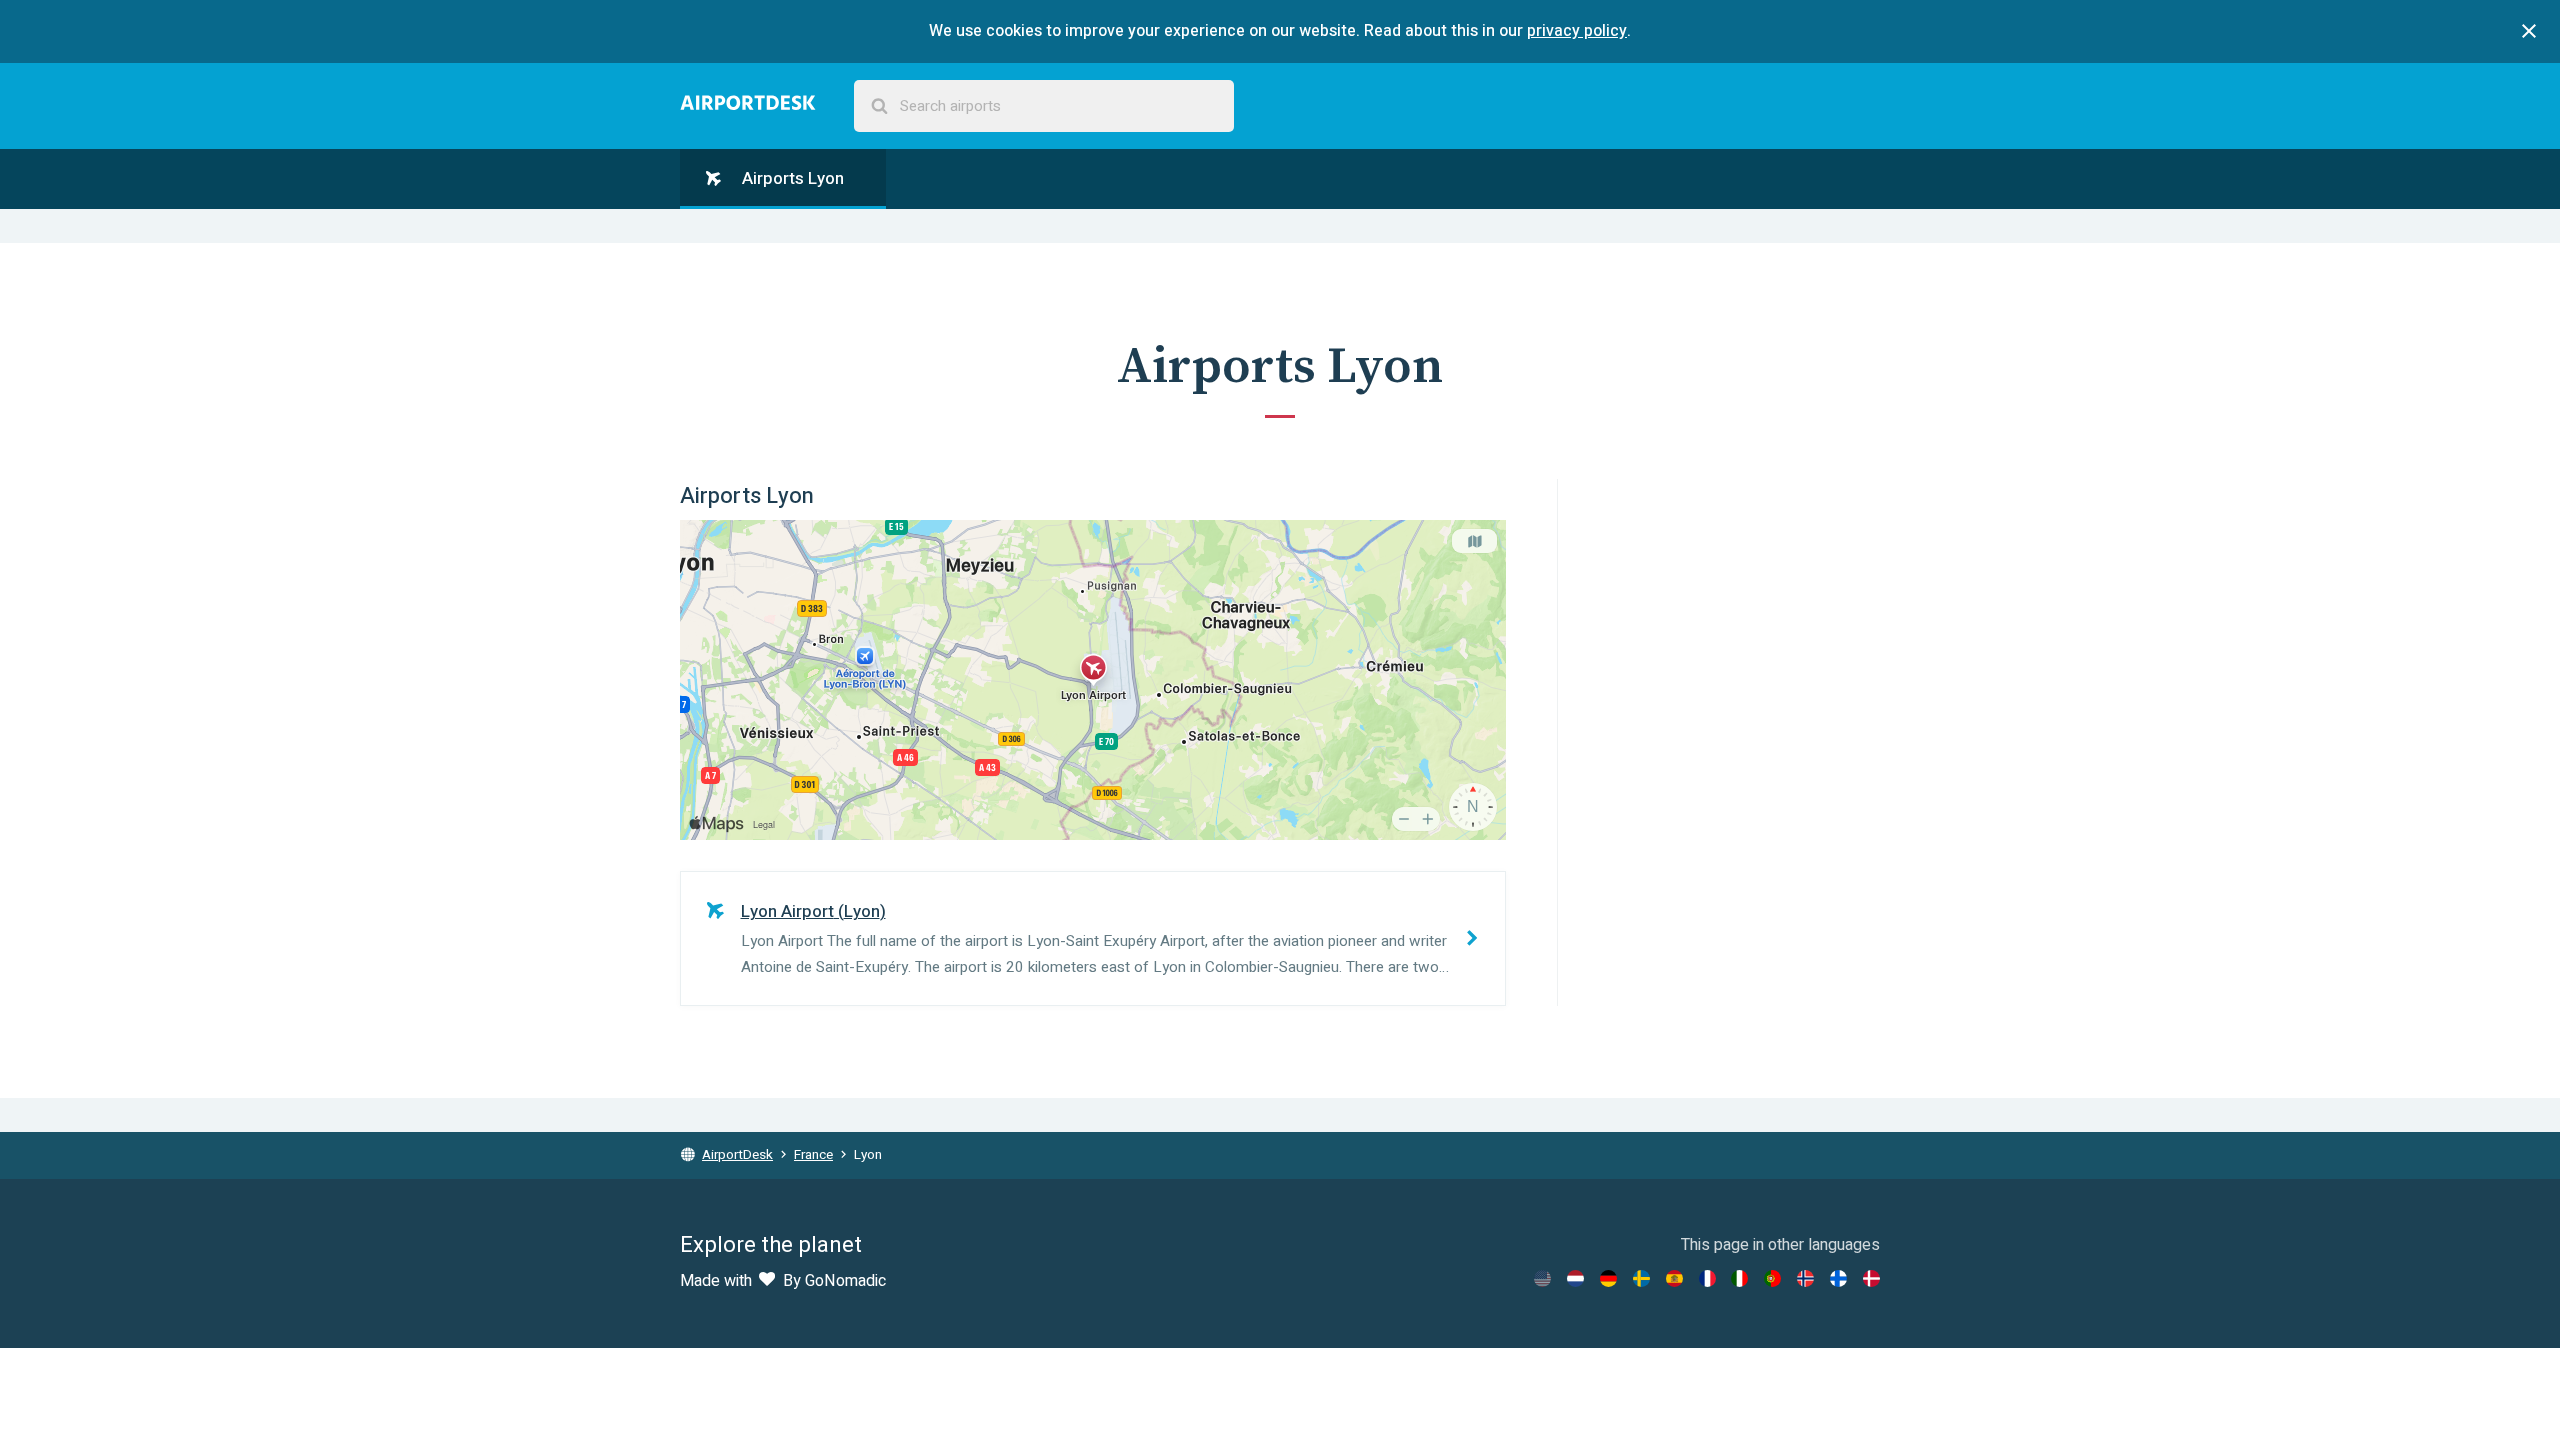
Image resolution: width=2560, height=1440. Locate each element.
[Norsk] (1805, 1278)
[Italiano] (1739, 1278)
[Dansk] (1871, 1278)
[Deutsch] (1608, 1278)
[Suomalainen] (1838, 1278)
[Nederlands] (1575, 1278)
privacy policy (1577, 31)
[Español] (1674, 1278)
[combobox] (1044, 106)
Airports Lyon (791, 178)
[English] (1542, 1278)
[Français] (1707, 1278)
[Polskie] (1772, 1278)
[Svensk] (1641, 1278)
